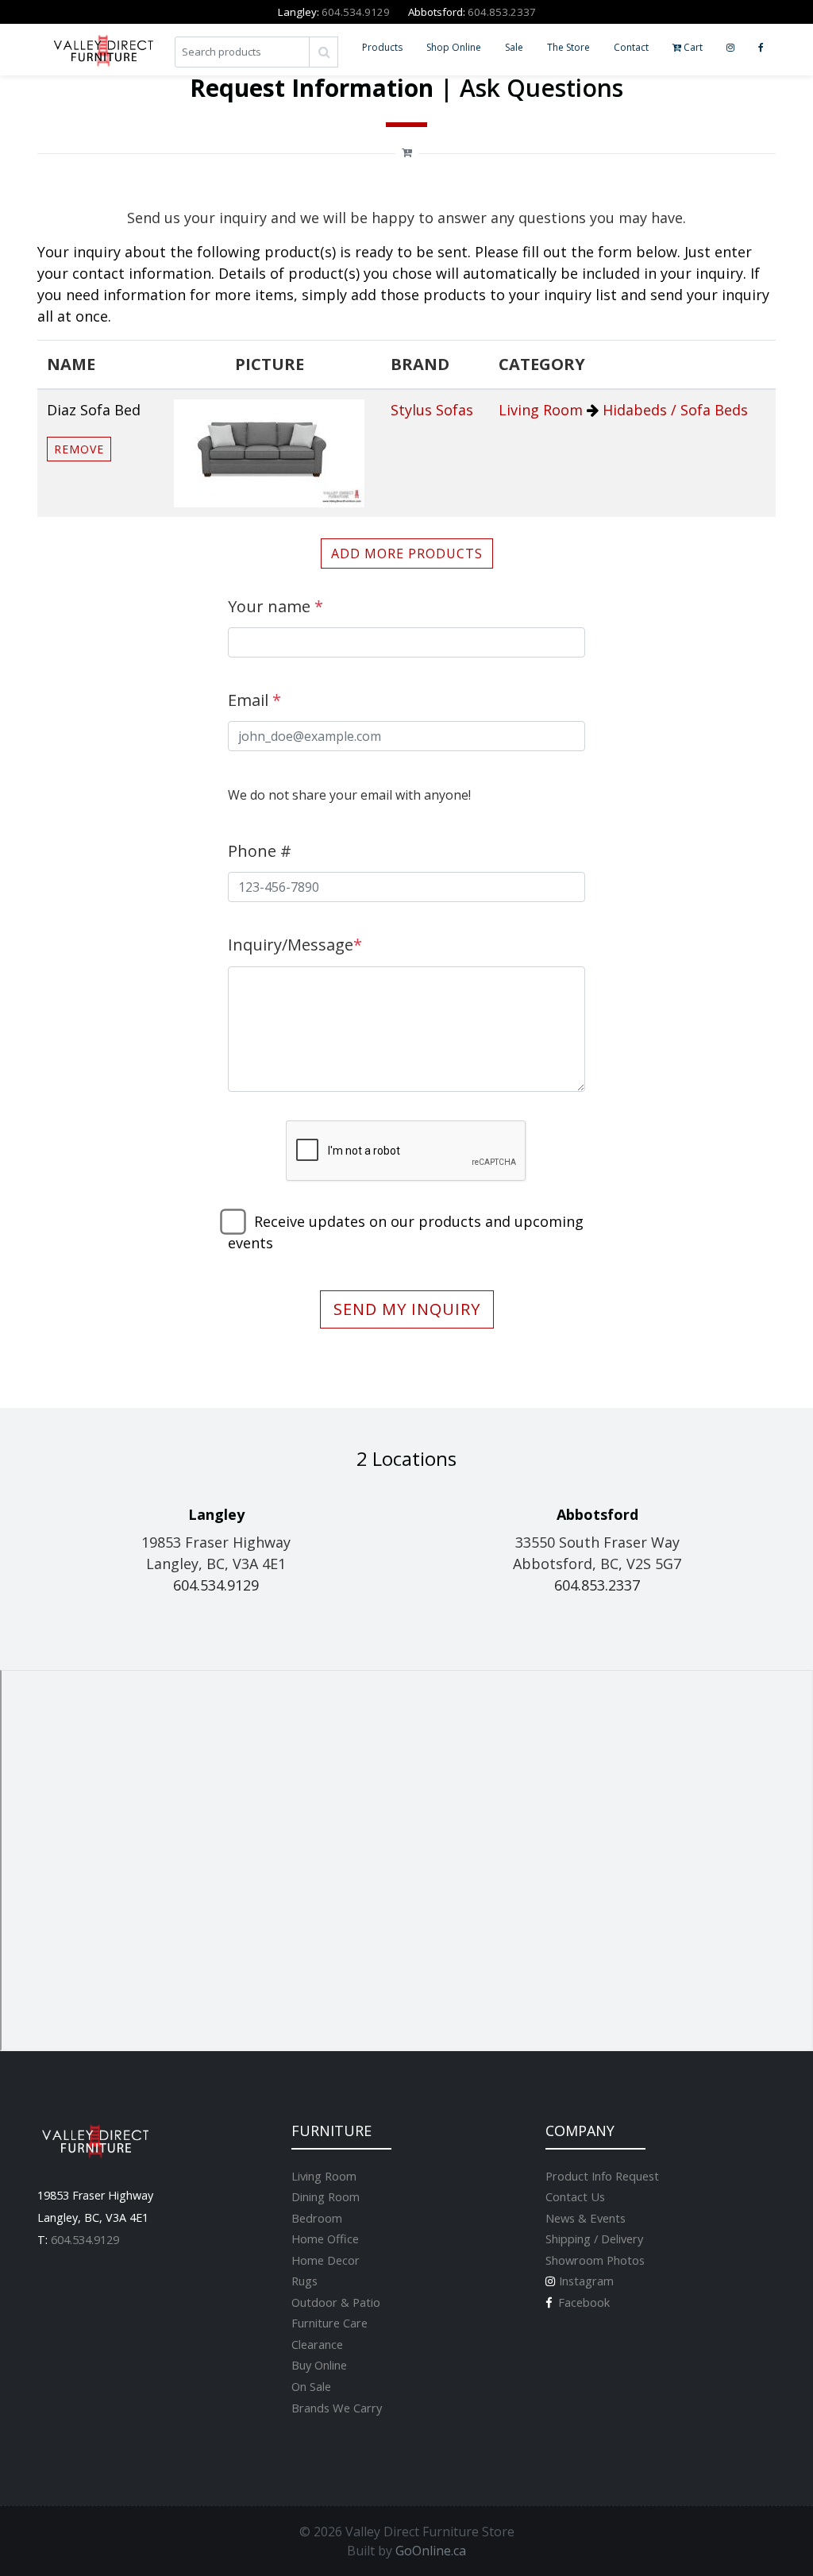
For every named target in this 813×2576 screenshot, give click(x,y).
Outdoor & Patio (336, 2302)
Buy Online (319, 2365)
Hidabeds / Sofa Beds (675, 410)
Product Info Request (602, 2176)
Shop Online (454, 47)
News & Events (586, 2218)
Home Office (325, 2239)
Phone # (260, 851)
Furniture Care (329, 2323)
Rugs (304, 2281)
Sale (514, 47)
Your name (275, 606)
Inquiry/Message (295, 945)
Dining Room (326, 2196)
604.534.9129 (356, 12)
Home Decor (326, 2260)
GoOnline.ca (431, 2551)
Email (254, 700)
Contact (631, 47)
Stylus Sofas (432, 410)
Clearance (317, 2344)
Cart (692, 47)
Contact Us (575, 2196)
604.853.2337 (502, 12)
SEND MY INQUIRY (407, 1309)
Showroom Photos (595, 2260)
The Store (568, 47)
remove (79, 449)
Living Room (541, 410)
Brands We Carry (337, 2408)
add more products (407, 553)
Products (382, 47)
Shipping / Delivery (594, 2239)
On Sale (311, 2386)
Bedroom (317, 2218)
